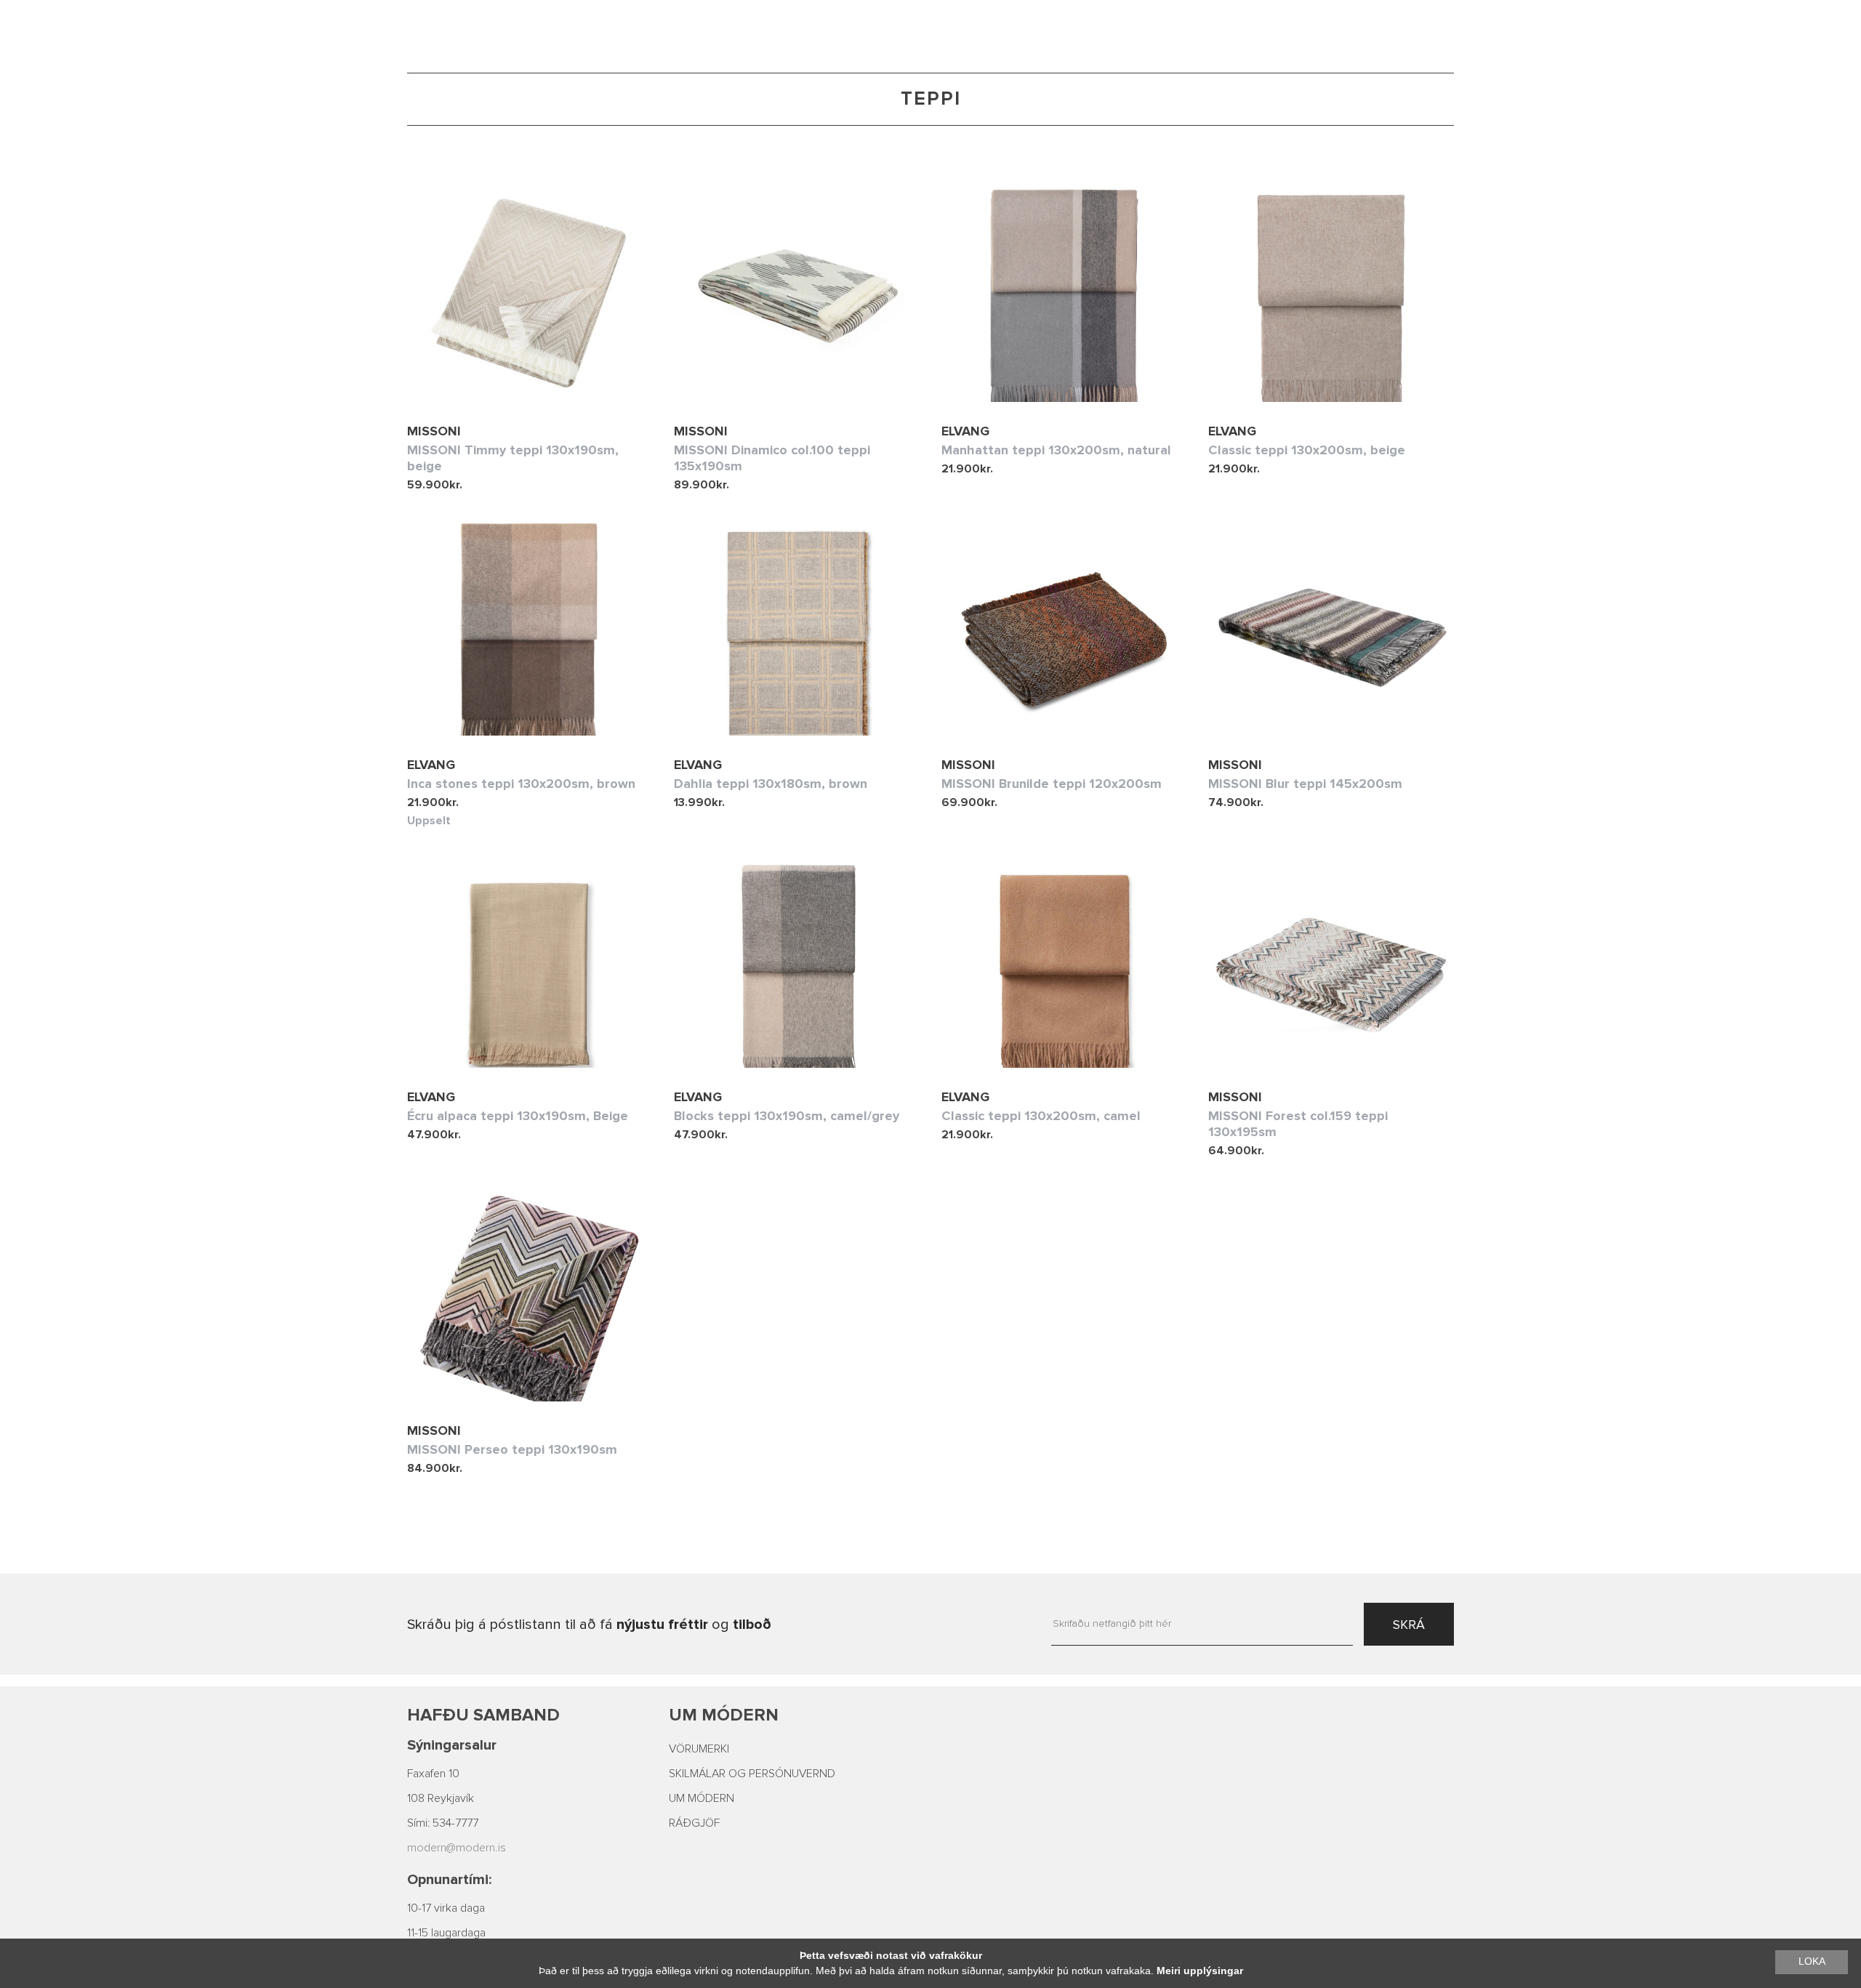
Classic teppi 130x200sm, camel (1041, 1116)
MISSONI (434, 431)
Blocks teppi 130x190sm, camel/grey (787, 1116)
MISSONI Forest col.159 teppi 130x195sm (1298, 1124)
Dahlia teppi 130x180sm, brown (771, 784)
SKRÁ (1409, 1625)
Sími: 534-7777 (443, 1823)
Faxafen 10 (433, 1774)
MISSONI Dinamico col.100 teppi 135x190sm (772, 458)
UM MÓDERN (702, 1798)
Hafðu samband (483, 1715)
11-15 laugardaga (446, 1933)
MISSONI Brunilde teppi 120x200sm (1052, 784)
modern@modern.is (457, 1848)
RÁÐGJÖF (694, 1823)
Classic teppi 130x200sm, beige (1307, 450)
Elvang (965, 431)
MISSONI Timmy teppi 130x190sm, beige (513, 458)
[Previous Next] (797, 293)
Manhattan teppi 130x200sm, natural (1056, 450)
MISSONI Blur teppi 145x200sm (1305, 784)
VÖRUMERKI (699, 1749)
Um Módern (724, 1715)
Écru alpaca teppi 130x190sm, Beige (518, 1116)
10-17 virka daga (446, 1908)
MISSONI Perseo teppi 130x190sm (512, 1449)
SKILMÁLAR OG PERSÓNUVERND (752, 1774)
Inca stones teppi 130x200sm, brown (521, 784)
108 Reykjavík (441, 1798)
